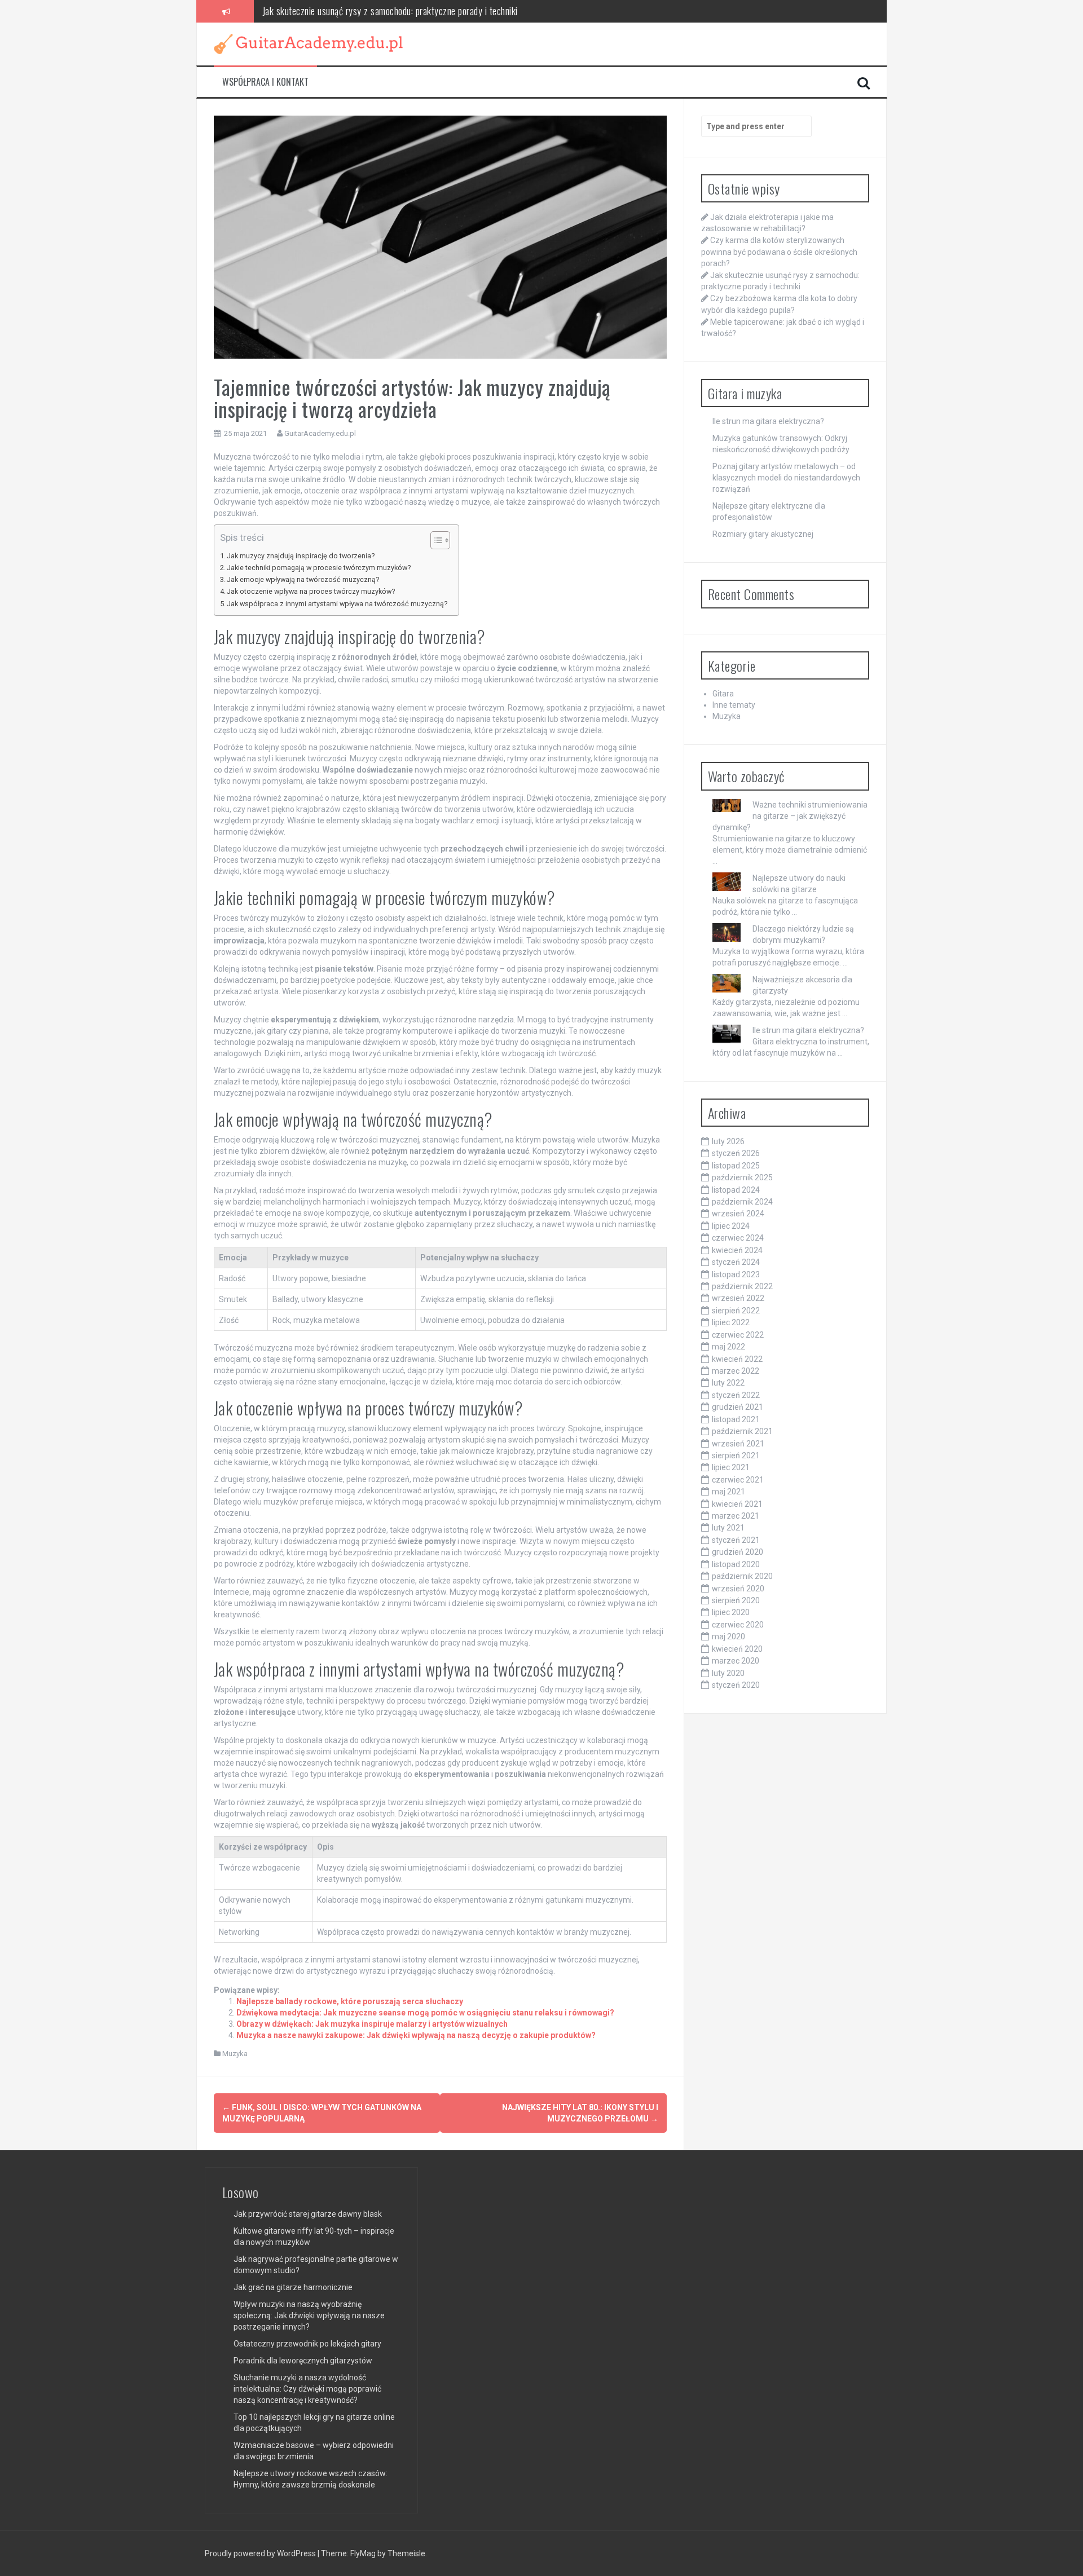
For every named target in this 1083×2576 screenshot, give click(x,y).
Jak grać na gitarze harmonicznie (293, 2287)
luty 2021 (728, 1528)
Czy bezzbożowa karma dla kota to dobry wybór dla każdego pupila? (386, 11)
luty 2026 (728, 1141)
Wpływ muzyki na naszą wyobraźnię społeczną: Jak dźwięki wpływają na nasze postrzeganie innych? (309, 2315)
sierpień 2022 (736, 1311)
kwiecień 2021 (737, 1504)
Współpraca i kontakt (265, 82)
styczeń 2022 (736, 1395)
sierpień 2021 (736, 1455)
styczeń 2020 (736, 1685)
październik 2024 (742, 1202)
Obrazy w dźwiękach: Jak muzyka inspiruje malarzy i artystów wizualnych (372, 2024)
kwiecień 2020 (737, 1649)
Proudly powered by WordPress (261, 2553)
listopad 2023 (736, 1274)
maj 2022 (728, 1347)
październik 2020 (742, 1576)
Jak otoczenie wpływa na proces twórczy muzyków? (311, 591)
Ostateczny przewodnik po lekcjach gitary (307, 2344)
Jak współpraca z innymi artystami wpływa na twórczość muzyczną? (337, 604)
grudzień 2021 (738, 1407)
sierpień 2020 (736, 1600)
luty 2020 (728, 1673)
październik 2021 (742, 1431)
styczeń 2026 (736, 1153)
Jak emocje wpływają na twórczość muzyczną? (303, 579)
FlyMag (363, 2553)
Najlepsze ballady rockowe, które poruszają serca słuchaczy (350, 2001)
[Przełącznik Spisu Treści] (435, 540)
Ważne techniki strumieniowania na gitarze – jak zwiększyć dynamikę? (790, 816)
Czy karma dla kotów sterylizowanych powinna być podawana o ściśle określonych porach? (779, 252)
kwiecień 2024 (737, 1250)
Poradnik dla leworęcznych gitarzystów (303, 2361)
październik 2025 (742, 1177)
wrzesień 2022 (738, 1298)
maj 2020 (728, 1637)
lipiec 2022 (731, 1322)
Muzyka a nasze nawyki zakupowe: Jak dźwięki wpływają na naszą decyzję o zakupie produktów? (416, 2035)
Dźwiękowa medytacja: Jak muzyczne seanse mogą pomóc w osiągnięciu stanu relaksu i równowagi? (425, 2013)
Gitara (723, 694)
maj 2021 (728, 1492)
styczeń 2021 (736, 1540)
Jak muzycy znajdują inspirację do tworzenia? (301, 556)
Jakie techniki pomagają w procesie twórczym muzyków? (319, 568)
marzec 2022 (736, 1371)
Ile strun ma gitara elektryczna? (768, 421)
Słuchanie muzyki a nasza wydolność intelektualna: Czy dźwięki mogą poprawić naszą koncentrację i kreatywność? (307, 2389)
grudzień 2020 (738, 1552)
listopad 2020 (736, 1564)
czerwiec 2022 (738, 1335)
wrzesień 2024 (738, 1214)
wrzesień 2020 (738, 1589)
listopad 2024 (736, 1190)
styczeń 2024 (736, 1262)
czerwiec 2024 (738, 1238)
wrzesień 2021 (738, 1444)
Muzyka (235, 2054)
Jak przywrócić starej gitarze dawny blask (308, 2214)
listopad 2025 (736, 1166)
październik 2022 (742, 1286)
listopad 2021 (736, 1419)
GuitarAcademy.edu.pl (320, 433)
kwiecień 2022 (737, 1359)
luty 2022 (728, 1383)
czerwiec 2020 (738, 1625)
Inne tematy (734, 705)
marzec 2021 (736, 1516)
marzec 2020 (736, 1661)
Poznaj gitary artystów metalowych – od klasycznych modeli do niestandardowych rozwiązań (786, 478)
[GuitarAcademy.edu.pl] (308, 43)
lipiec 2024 (731, 1226)
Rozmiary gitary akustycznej (763, 534)
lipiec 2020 (731, 1612)
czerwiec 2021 (738, 1480)
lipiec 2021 (731, 1467)
